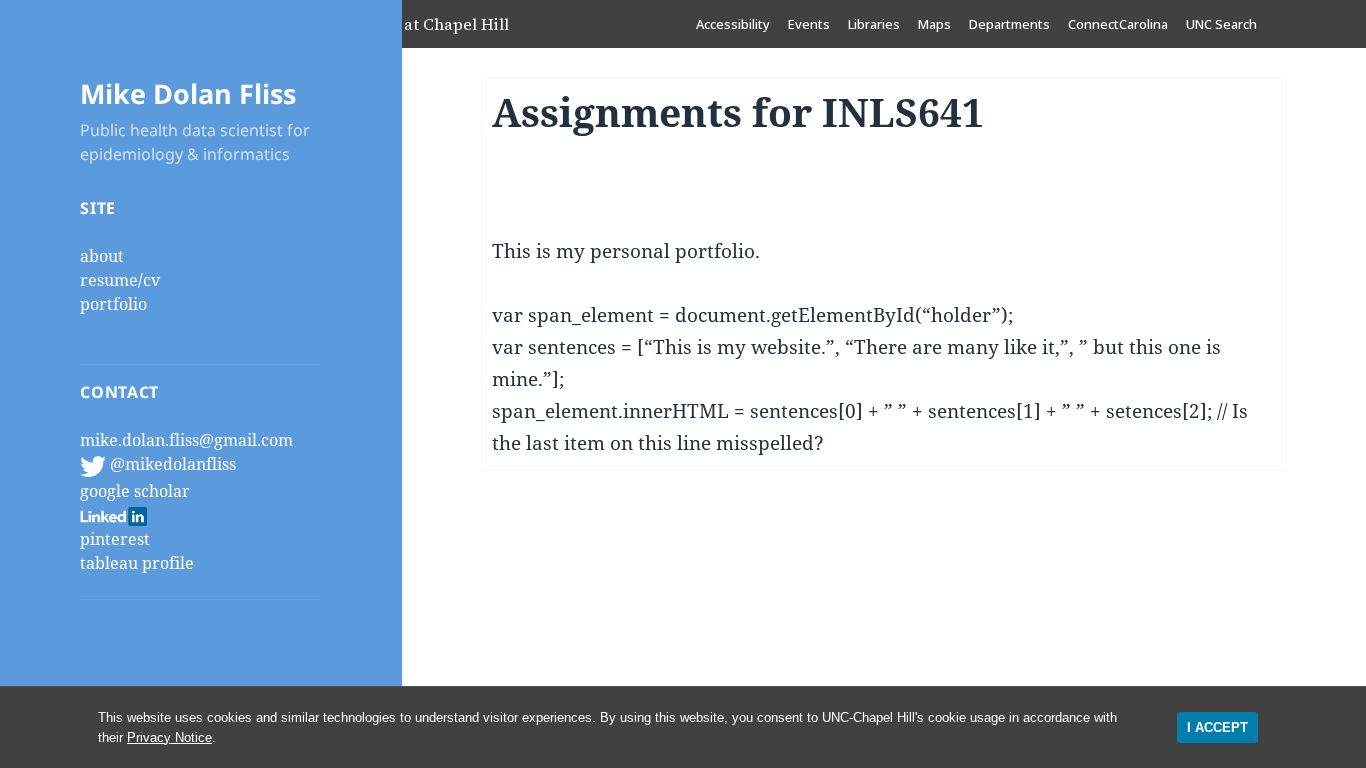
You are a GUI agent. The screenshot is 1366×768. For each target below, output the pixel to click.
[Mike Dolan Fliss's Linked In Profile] (113, 515)
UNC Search (1221, 24)
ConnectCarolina (1118, 24)
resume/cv (120, 280)
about (102, 256)
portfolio (113, 304)
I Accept (1217, 727)
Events (809, 24)
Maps (934, 24)
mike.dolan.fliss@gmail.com (186, 440)
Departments (1009, 24)
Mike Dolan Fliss (188, 93)
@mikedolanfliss (173, 464)
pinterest (115, 539)
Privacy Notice (169, 737)
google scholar (135, 491)
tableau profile (137, 563)
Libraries (874, 24)
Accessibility (733, 24)
